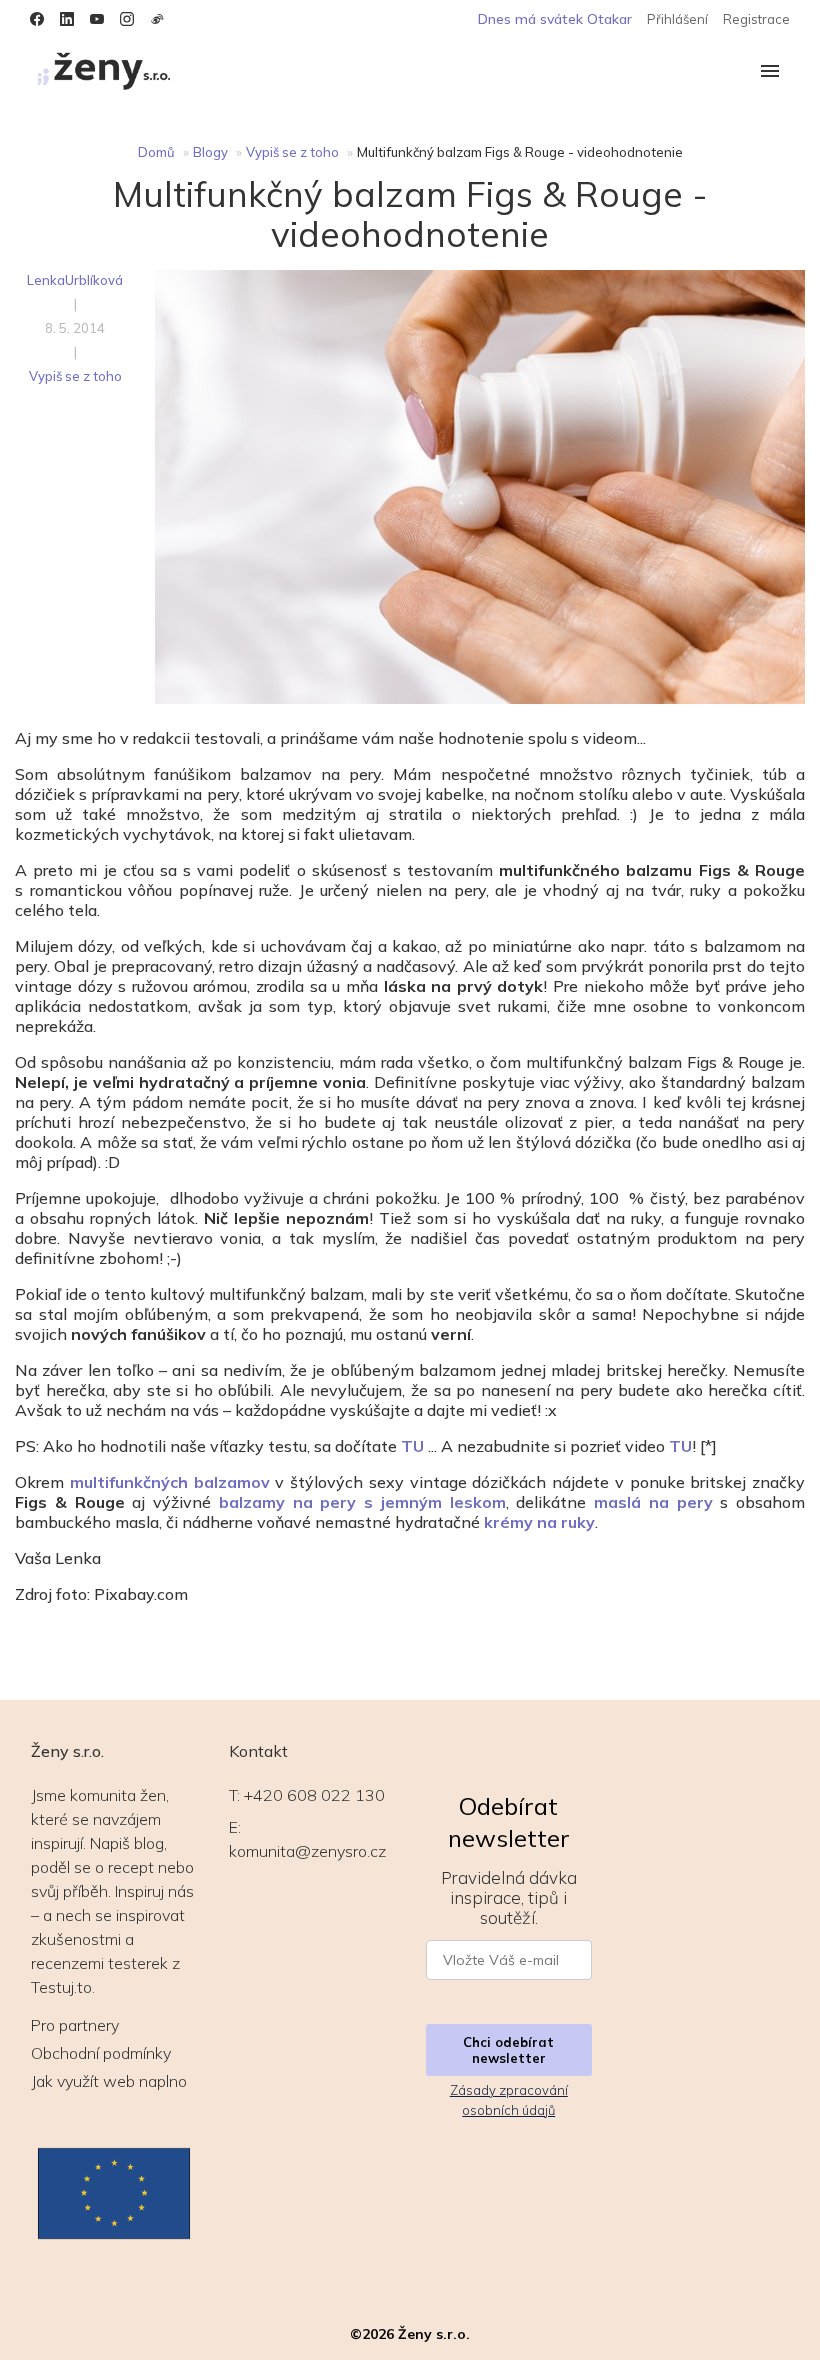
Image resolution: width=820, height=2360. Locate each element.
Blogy (210, 152)
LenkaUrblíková (75, 280)
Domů (156, 152)
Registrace (756, 19)
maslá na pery (653, 1502)
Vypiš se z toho (292, 152)
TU (680, 1446)
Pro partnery (75, 2025)
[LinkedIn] (67, 19)
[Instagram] (127, 19)
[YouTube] (97, 19)
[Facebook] (37, 19)
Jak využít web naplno (109, 2081)
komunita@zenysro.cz (307, 1851)
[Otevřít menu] (770, 72)
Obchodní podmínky (101, 2053)
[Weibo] (157, 19)
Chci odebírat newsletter (508, 2050)
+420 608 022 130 (314, 1795)
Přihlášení (677, 19)
